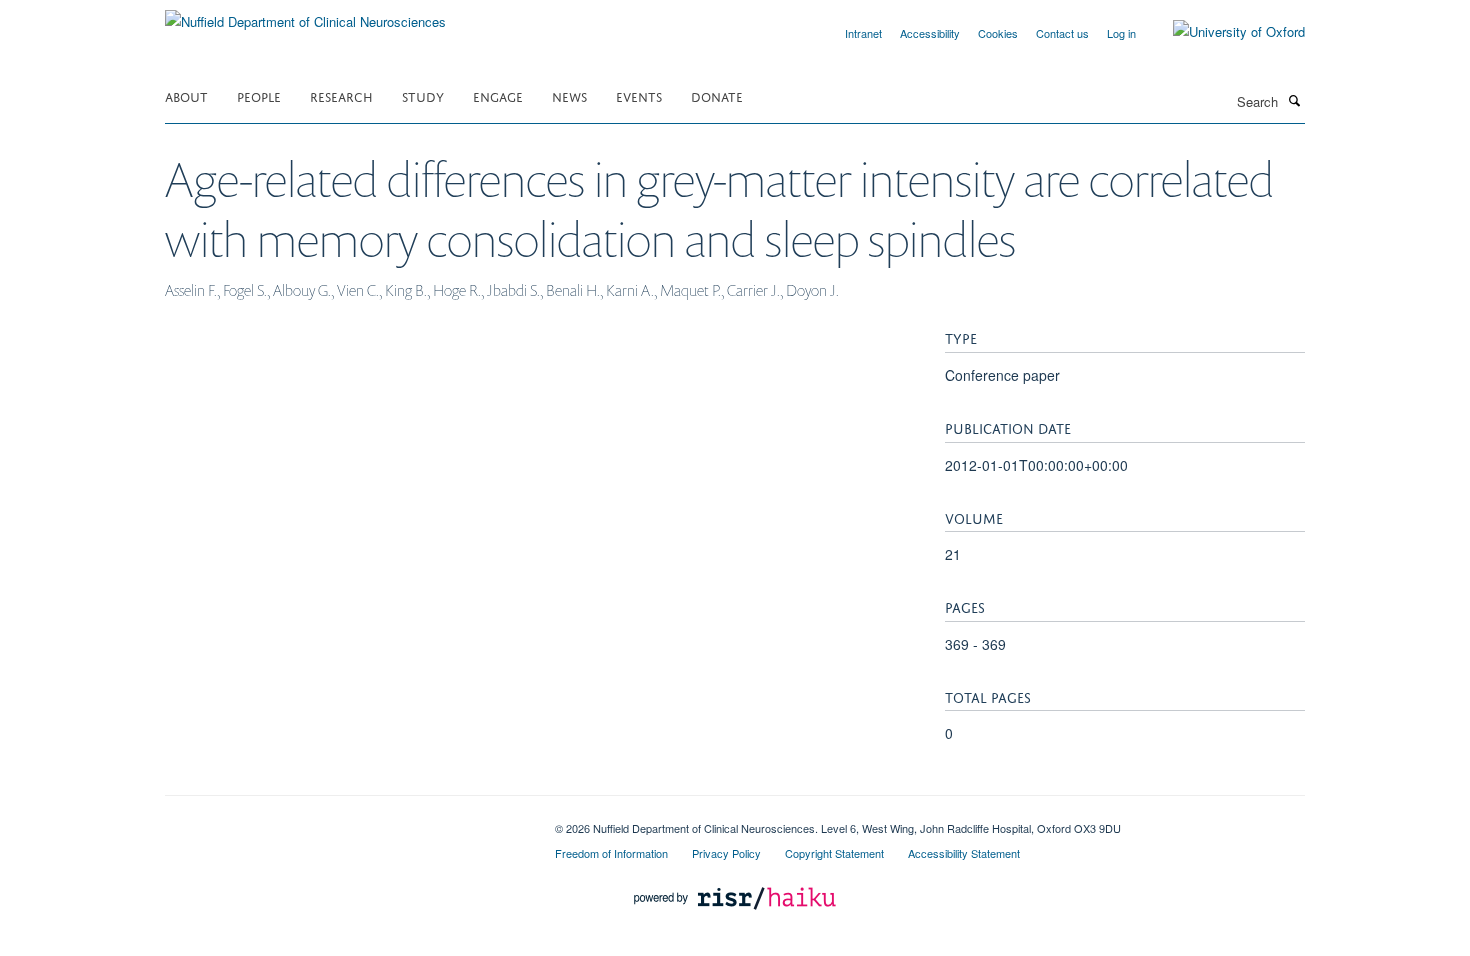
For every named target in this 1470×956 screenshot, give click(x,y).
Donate (717, 95)
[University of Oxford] (1224, 32)
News (569, 95)
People (259, 95)
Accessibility (930, 33)
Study (423, 95)
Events (639, 95)
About (186, 95)
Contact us (1062, 33)
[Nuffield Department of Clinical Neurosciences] (305, 14)
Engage (498, 95)
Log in (1121, 33)
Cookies (998, 33)
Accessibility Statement (964, 853)
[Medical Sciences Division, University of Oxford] (345, 821)
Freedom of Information (611, 853)
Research (341, 95)
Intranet (863, 33)
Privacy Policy (726, 853)
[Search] (1294, 100)
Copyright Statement (834, 853)
